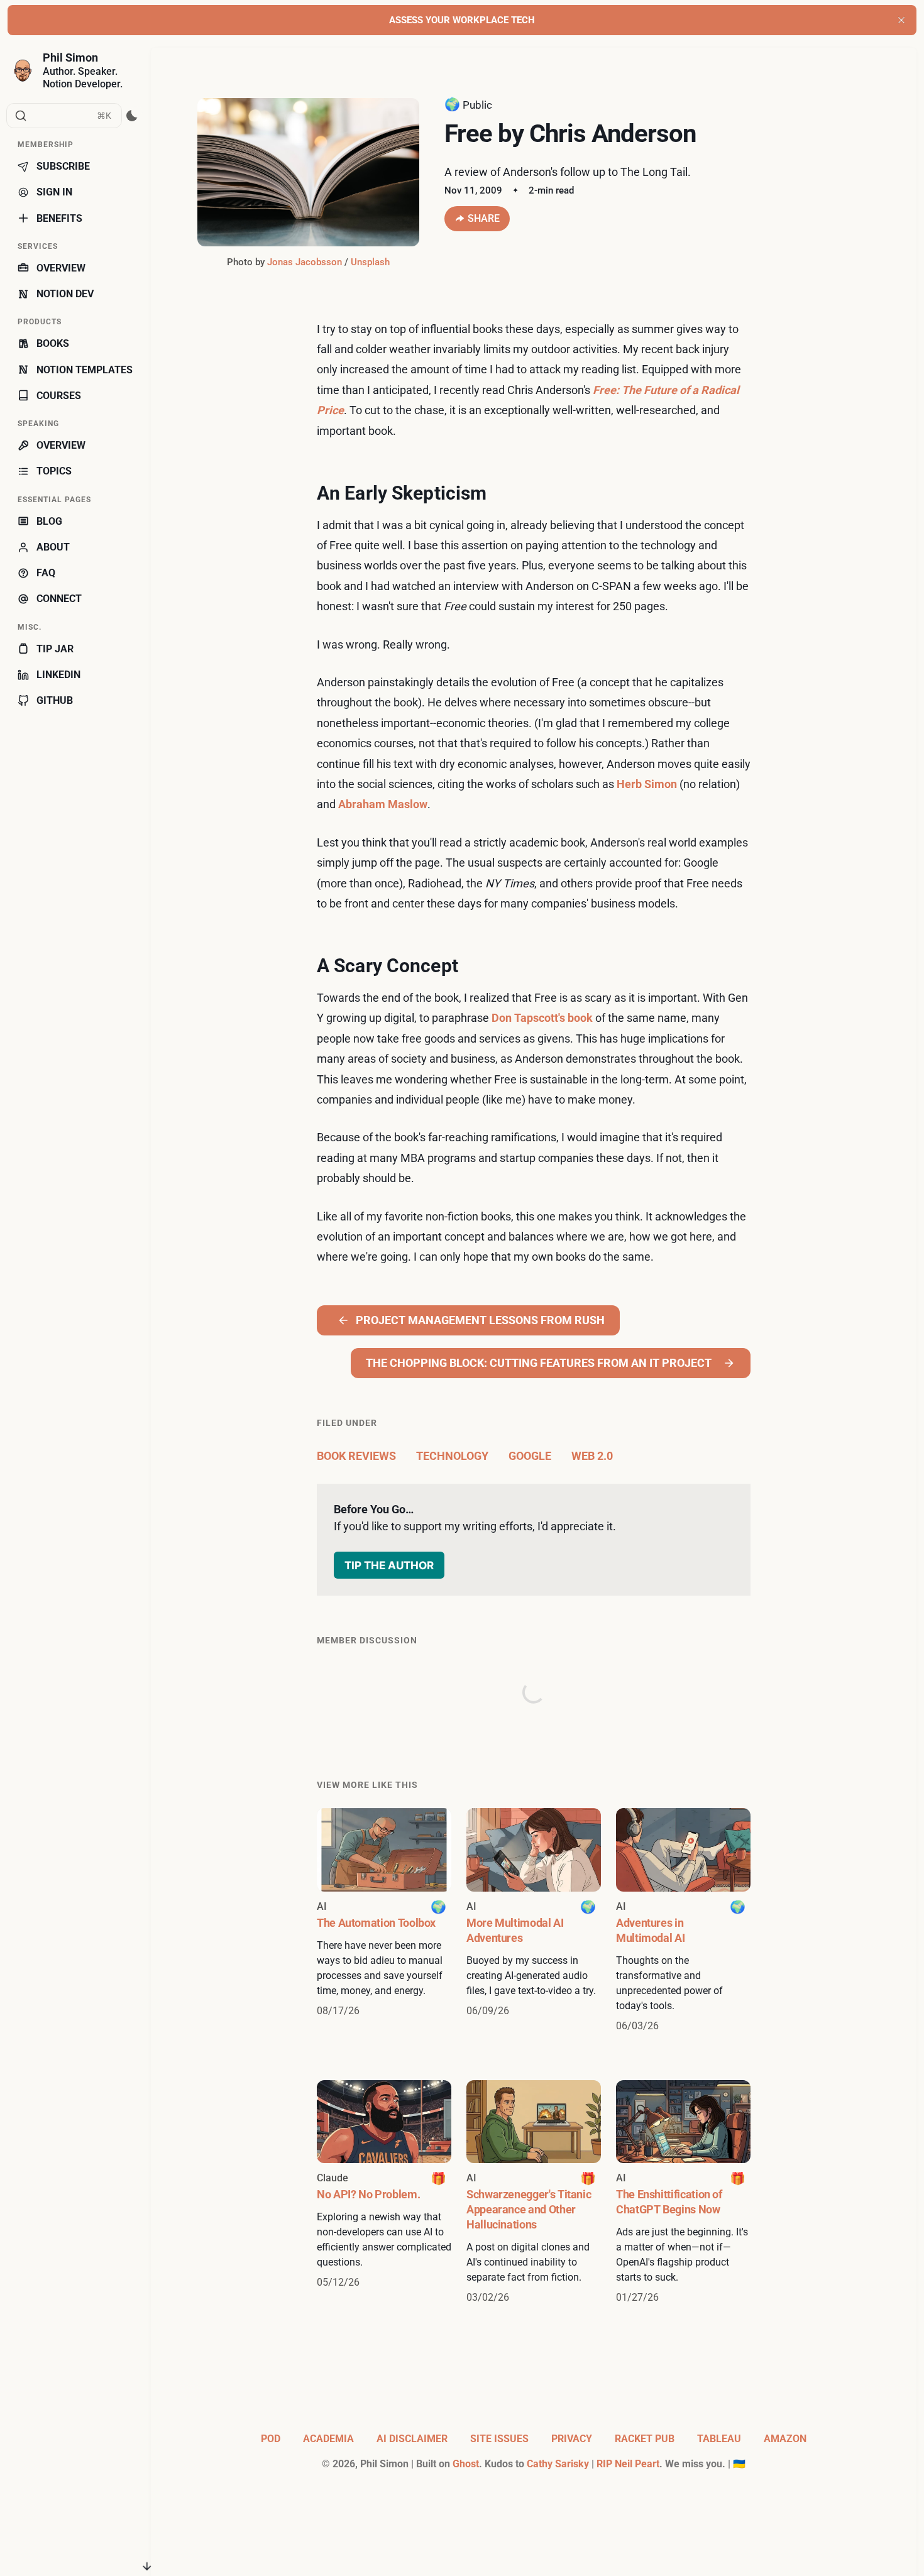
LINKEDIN (58, 675)
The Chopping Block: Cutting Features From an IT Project (539, 1363)
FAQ (46, 573)
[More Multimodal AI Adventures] (534, 1921)
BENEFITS (59, 218)
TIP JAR (55, 649)
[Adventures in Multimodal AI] (683, 1921)
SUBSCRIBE (63, 166)
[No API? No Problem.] (384, 2193)
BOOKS (53, 343)
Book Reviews (356, 1456)
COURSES (59, 396)
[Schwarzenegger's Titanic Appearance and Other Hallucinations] (534, 2193)
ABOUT (53, 547)
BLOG (49, 521)
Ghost (466, 2464)
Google (530, 1456)
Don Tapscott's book (542, 1018)
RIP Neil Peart (628, 2464)
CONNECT (59, 599)
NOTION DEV (65, 294)
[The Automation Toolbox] (384, 1921)
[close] (901, 20)
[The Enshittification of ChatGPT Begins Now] (683, 2193)
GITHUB (55, 700)
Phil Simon (70, 58)
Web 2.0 (592, 1456)
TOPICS (54, 471)
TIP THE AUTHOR (389, 1565)
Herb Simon (647, 784)
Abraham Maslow (383, 804)
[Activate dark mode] (132, 116)
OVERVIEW (61, 268)
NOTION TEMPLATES (85, 370)
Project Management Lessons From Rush (480, 1320)
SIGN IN (54, 192)
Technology (452, 1456)
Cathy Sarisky (558, 2464)
